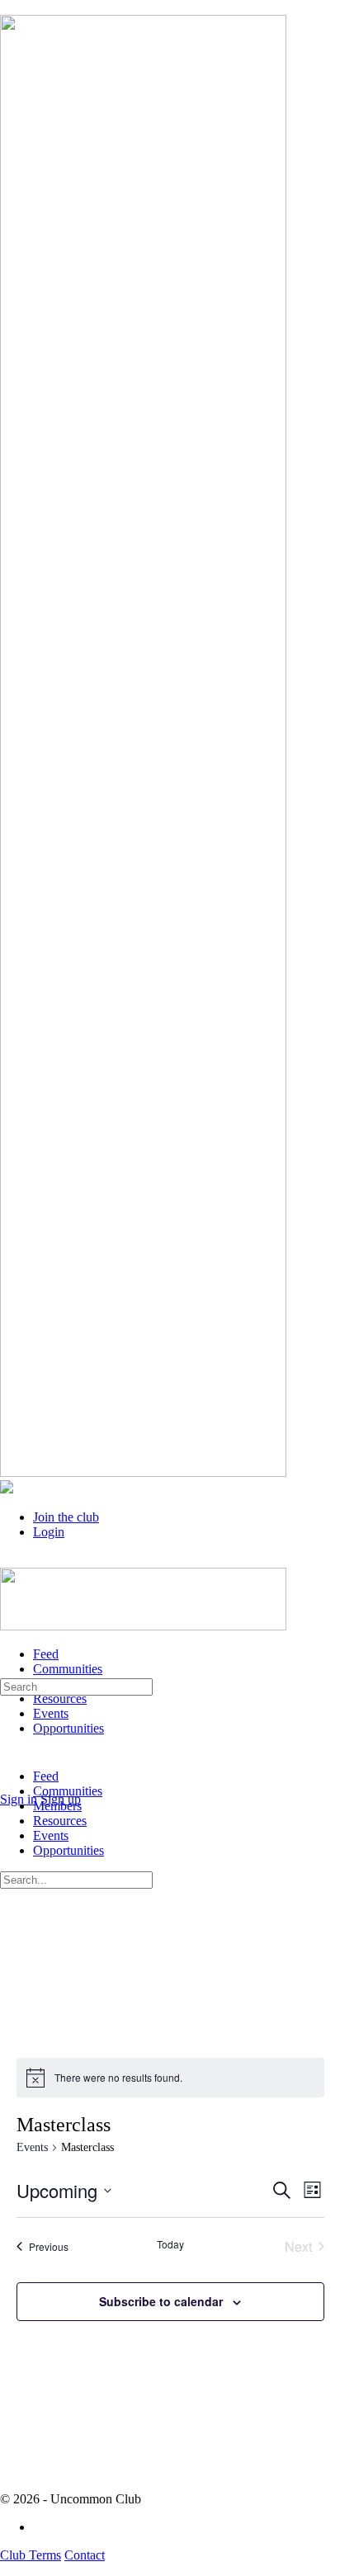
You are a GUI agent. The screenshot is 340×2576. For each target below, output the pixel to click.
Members (57, 1806)
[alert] (170, 2078)
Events (32, 2147)
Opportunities (68, 1850)
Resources (60, 1821)
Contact (85, 2555)
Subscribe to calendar (161, 2301)
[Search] (9, 1784)
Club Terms (31, 2555)
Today (170, 2244)
